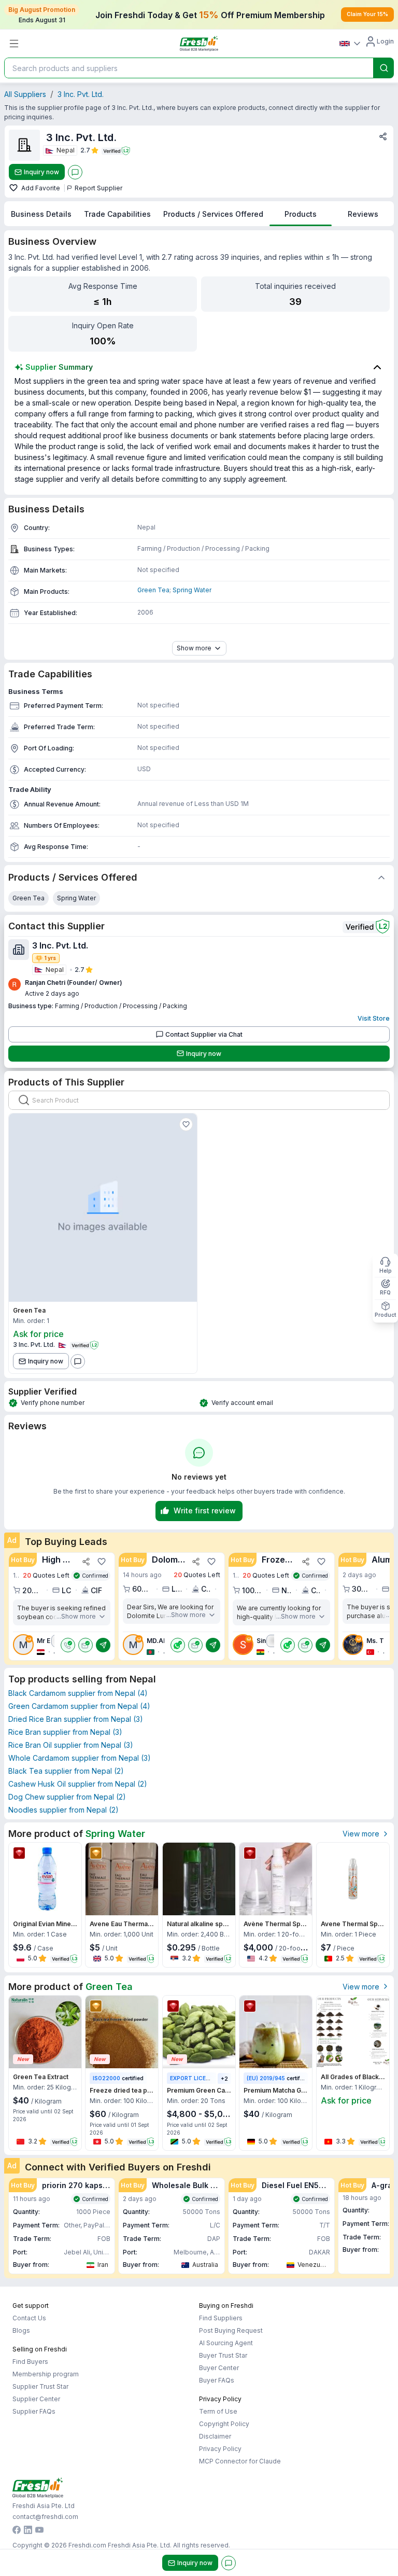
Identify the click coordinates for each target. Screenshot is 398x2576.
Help (386, 1271)
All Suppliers (25, 94)
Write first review (205, 1510)
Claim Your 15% (367, 14)
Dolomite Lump (169, 1559)
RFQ (385, 1292)
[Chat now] (75, 172)
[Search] (384, 68)
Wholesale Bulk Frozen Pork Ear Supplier (186, 2185)
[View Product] (103, 1208)
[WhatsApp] (178, 1645)
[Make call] (68, 1645)
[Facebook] (17, 2531)
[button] (62, 1607)
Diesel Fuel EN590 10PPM (296, 2185)
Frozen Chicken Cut (279, 1559)
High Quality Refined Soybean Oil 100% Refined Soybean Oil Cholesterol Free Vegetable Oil (59, 1559)
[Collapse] (381, 878)
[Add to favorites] (15, 188)
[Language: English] (350, 44)
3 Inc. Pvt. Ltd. (81, 94)
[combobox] (188, 68)
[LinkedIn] (28, 2531)
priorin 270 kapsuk (76, 2185)
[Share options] (383, 136)
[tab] (41, 214)
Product (385, 1315)
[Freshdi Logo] (199, 44)
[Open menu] (14, 44)
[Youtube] (39, 2531)
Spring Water (192, 590)
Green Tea (153, 590)
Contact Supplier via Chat (204, 1034)
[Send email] (86, 1645)
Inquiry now (41, 172)
